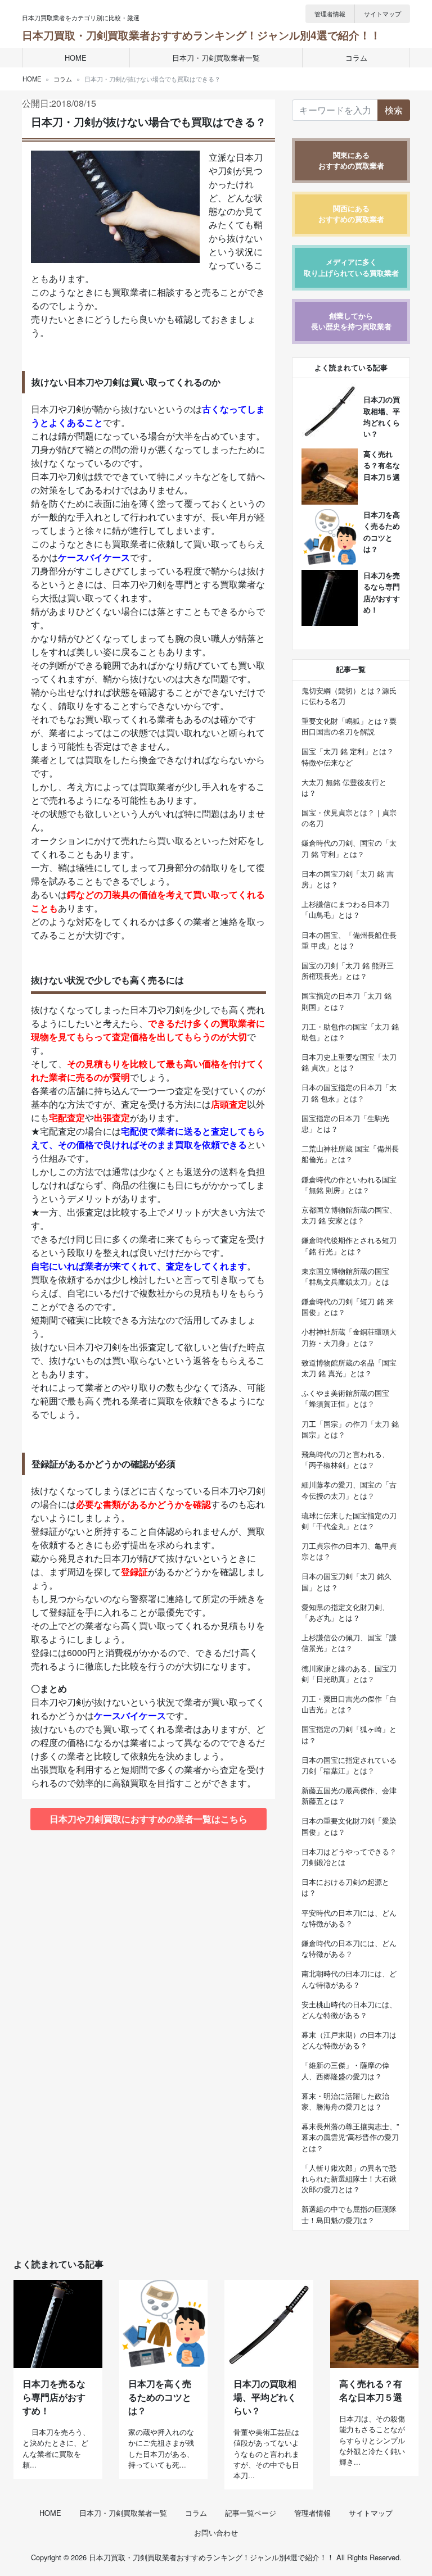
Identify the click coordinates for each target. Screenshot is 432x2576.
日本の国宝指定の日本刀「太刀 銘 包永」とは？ (349, 1092)
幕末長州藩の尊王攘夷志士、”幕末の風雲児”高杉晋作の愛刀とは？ (350, 2137)
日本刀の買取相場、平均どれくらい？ (265, 2397)
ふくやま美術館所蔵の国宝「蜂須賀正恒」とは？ (345, 1398)
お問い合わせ (216, 2532)
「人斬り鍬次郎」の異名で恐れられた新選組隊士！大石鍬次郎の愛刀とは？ (349, 2178)
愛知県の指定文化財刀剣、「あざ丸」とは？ (345, 1612)
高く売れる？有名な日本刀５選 (382, 465)
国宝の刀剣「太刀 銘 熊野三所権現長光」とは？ (348, 970)
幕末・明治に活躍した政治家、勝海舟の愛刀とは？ (345, 2101)
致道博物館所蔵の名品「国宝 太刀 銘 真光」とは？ (349, 1368)
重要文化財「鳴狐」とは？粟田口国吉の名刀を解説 (349, 726)
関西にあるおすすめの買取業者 (351, 214)
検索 (394, 110)
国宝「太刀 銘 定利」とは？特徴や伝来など (348, 756)
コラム (356, 58)
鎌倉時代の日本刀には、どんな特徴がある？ (349, 1948)
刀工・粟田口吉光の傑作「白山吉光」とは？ (349, 1704)
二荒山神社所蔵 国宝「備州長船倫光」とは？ (350, 1154)
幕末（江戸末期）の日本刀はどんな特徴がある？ (349, 2040)
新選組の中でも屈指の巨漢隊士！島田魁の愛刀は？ (349, 2214)
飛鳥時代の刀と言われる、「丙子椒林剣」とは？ (345, 1459)
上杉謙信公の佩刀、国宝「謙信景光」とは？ (349, 1643)
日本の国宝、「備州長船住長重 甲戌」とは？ (349, 940)
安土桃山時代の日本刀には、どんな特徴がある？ (349, 2010)
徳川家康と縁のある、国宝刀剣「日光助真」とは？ (349, 1674)
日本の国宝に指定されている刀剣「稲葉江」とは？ (349, 1765)
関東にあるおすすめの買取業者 (351, 160)
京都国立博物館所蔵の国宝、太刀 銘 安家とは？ (349, 1215)
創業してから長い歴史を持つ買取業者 (351, 321)
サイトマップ (382, 13)
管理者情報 (330, 13)
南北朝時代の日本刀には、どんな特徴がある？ (349, 1979)
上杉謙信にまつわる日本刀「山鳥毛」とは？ (345, 909)
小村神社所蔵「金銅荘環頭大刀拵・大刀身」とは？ (349, 1337)
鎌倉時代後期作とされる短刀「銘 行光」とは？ (349, 1245)
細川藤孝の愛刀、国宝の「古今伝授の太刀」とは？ (349, 1490)
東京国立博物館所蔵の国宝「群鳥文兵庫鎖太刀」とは (345, 1276)
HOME (76, 58)
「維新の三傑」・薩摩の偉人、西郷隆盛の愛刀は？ (345, 2070)
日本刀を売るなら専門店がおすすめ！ (54, 2397)
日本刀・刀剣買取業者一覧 (216, 58)
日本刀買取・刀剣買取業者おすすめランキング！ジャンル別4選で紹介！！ (201, 35)
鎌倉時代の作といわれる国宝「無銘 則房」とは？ (349, 1185)
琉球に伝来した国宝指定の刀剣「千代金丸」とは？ (349, 1521)
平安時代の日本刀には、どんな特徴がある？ (349, 1918)
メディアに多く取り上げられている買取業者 (351, 267)
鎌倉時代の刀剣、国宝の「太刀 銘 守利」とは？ (349, 848)
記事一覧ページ (251, 2513)
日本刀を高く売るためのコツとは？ (160, 2397)
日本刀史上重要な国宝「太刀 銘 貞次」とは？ (349, 1062)
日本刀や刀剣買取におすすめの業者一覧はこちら (148, 1819)
